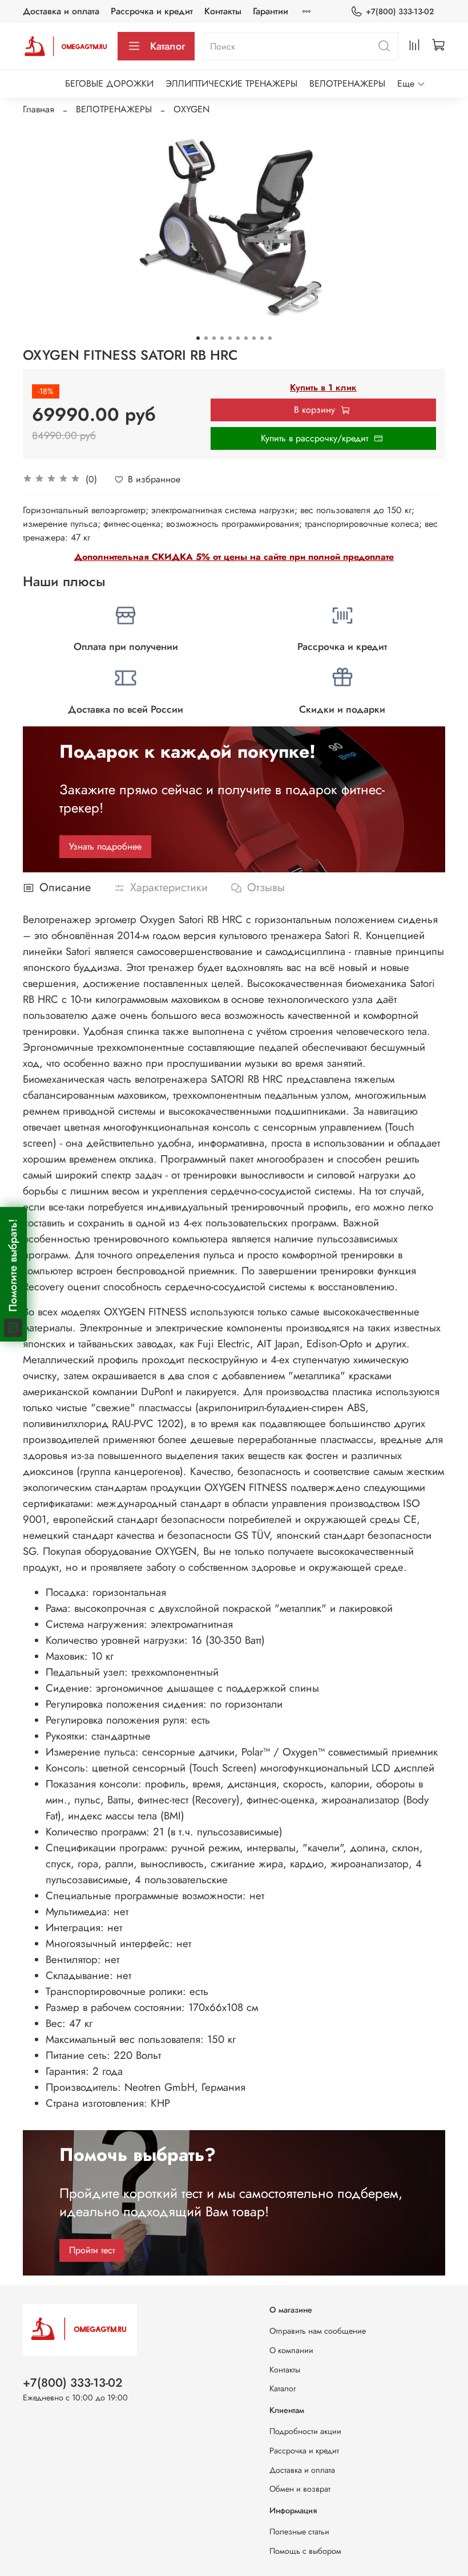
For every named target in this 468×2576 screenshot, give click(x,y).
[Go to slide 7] (246, 338)
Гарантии (271, 11)
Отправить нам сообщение (318, 2331)
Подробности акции (305, 2431)
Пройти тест (92, 2250)
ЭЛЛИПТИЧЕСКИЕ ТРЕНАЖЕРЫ (231, 84)
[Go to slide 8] (254, 338)
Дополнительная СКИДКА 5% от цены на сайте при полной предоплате (234, 557)
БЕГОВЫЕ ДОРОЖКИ (109, 84)
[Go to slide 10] (270, 338)
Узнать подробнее (105, 846)
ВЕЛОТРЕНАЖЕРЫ (347, 84)
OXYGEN (191, 109)
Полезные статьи (299, 2532)
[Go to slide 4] (222, 338)
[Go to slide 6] (238, 338)
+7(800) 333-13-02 (400, 11)
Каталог (168, 46)
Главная (39, 109)
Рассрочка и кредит (152, 11)
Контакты (223, 11)
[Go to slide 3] (214, 338)
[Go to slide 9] (262, 338)
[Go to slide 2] (206, 338)
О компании (291, 2350)
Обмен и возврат (300, 2489)
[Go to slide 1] (198, 338)
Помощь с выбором (305, 2551)
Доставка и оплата (61, 11)
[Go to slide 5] (230, 338)
